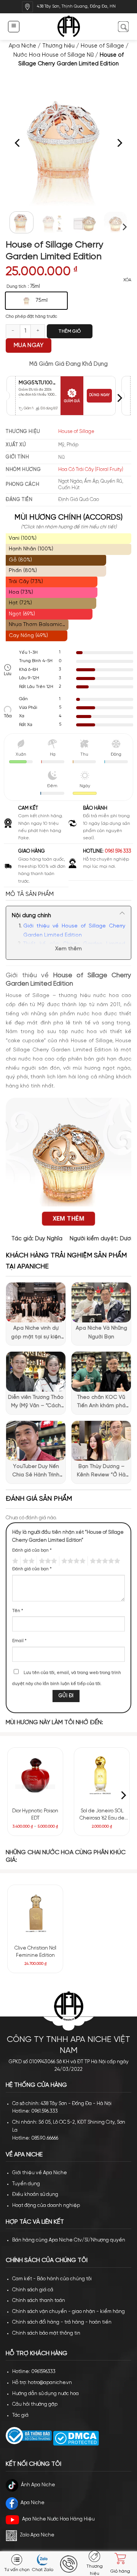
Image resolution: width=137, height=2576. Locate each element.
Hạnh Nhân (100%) (31, 549)
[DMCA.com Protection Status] (75, 2438)
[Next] (119, 143)
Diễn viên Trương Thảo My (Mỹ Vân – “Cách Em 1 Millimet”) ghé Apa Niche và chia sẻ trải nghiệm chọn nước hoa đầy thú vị (36, 1403)
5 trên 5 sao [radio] (104, 1561)
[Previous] (18, 143)
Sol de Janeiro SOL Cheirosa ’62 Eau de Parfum (102, 1815)
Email (19, 1641)
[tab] (68, 894)
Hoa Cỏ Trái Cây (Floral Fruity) (91, 470)
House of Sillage (102, 46)
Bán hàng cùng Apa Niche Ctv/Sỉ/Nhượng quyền (69, 2240)
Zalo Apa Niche (37, 2535)
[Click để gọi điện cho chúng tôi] (68, 2564)
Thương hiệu (58, 46)
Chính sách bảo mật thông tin (46, 2333)
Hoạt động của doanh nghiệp (46, 2206)
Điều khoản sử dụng (35, 2195)
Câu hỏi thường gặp (35, 2404)
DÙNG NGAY (99, 395)
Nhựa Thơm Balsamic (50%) (35, 626)
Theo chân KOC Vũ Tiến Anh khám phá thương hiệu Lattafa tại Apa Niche (101, 1403)
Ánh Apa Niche (38, 2485)
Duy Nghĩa (49, 1239)
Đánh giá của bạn (32, 1550)
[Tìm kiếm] (123, 26)
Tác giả (20, 2415)
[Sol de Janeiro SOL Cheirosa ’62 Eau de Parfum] (102, 1775)
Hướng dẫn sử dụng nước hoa (45, 2394)
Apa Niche (22, 46)
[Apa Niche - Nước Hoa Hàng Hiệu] (69, 27)
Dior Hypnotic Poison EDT (35, 1815)
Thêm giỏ (70, 331)
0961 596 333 (118, 851)
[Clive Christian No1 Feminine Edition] (35, 1913)
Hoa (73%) (21, 592)
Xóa (127, 280)
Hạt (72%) (20, 603)
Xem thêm (68, 949)
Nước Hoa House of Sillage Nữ (53, 55)
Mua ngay (29, 346)
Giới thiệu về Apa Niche (40, 2173)
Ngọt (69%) (22, 614)
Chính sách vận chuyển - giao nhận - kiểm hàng (68, 2312)
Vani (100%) (23, 538)
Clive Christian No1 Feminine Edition (35, 1952)
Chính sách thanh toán (39, 2301)
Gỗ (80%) (20, 560)
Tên (18, 1611)
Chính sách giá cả (33, 2290)
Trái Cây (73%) (26, 582)
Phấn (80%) (23, 571)
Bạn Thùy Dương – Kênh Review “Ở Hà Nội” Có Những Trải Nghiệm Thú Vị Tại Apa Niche (101, 1472)
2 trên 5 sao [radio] (27, 1561)
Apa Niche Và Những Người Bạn (101, 1332)
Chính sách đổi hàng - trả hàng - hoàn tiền (62, 2322)
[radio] (36, 301)
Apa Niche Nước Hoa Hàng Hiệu (58, 2519)
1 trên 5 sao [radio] (14, 1561)
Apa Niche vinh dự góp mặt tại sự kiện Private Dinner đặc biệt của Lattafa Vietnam (36, 1333)
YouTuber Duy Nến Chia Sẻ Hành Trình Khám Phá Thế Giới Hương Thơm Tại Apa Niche (36, 1472)
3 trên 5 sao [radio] (47, 1561)
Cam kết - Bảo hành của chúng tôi (52, 2279)
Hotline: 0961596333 (34, 2372)
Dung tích (16, 286)
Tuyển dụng (26, 2184)
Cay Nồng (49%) (28, 636)
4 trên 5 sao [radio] (72, 1561)
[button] (14, 26)
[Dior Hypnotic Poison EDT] (35, 1775)
